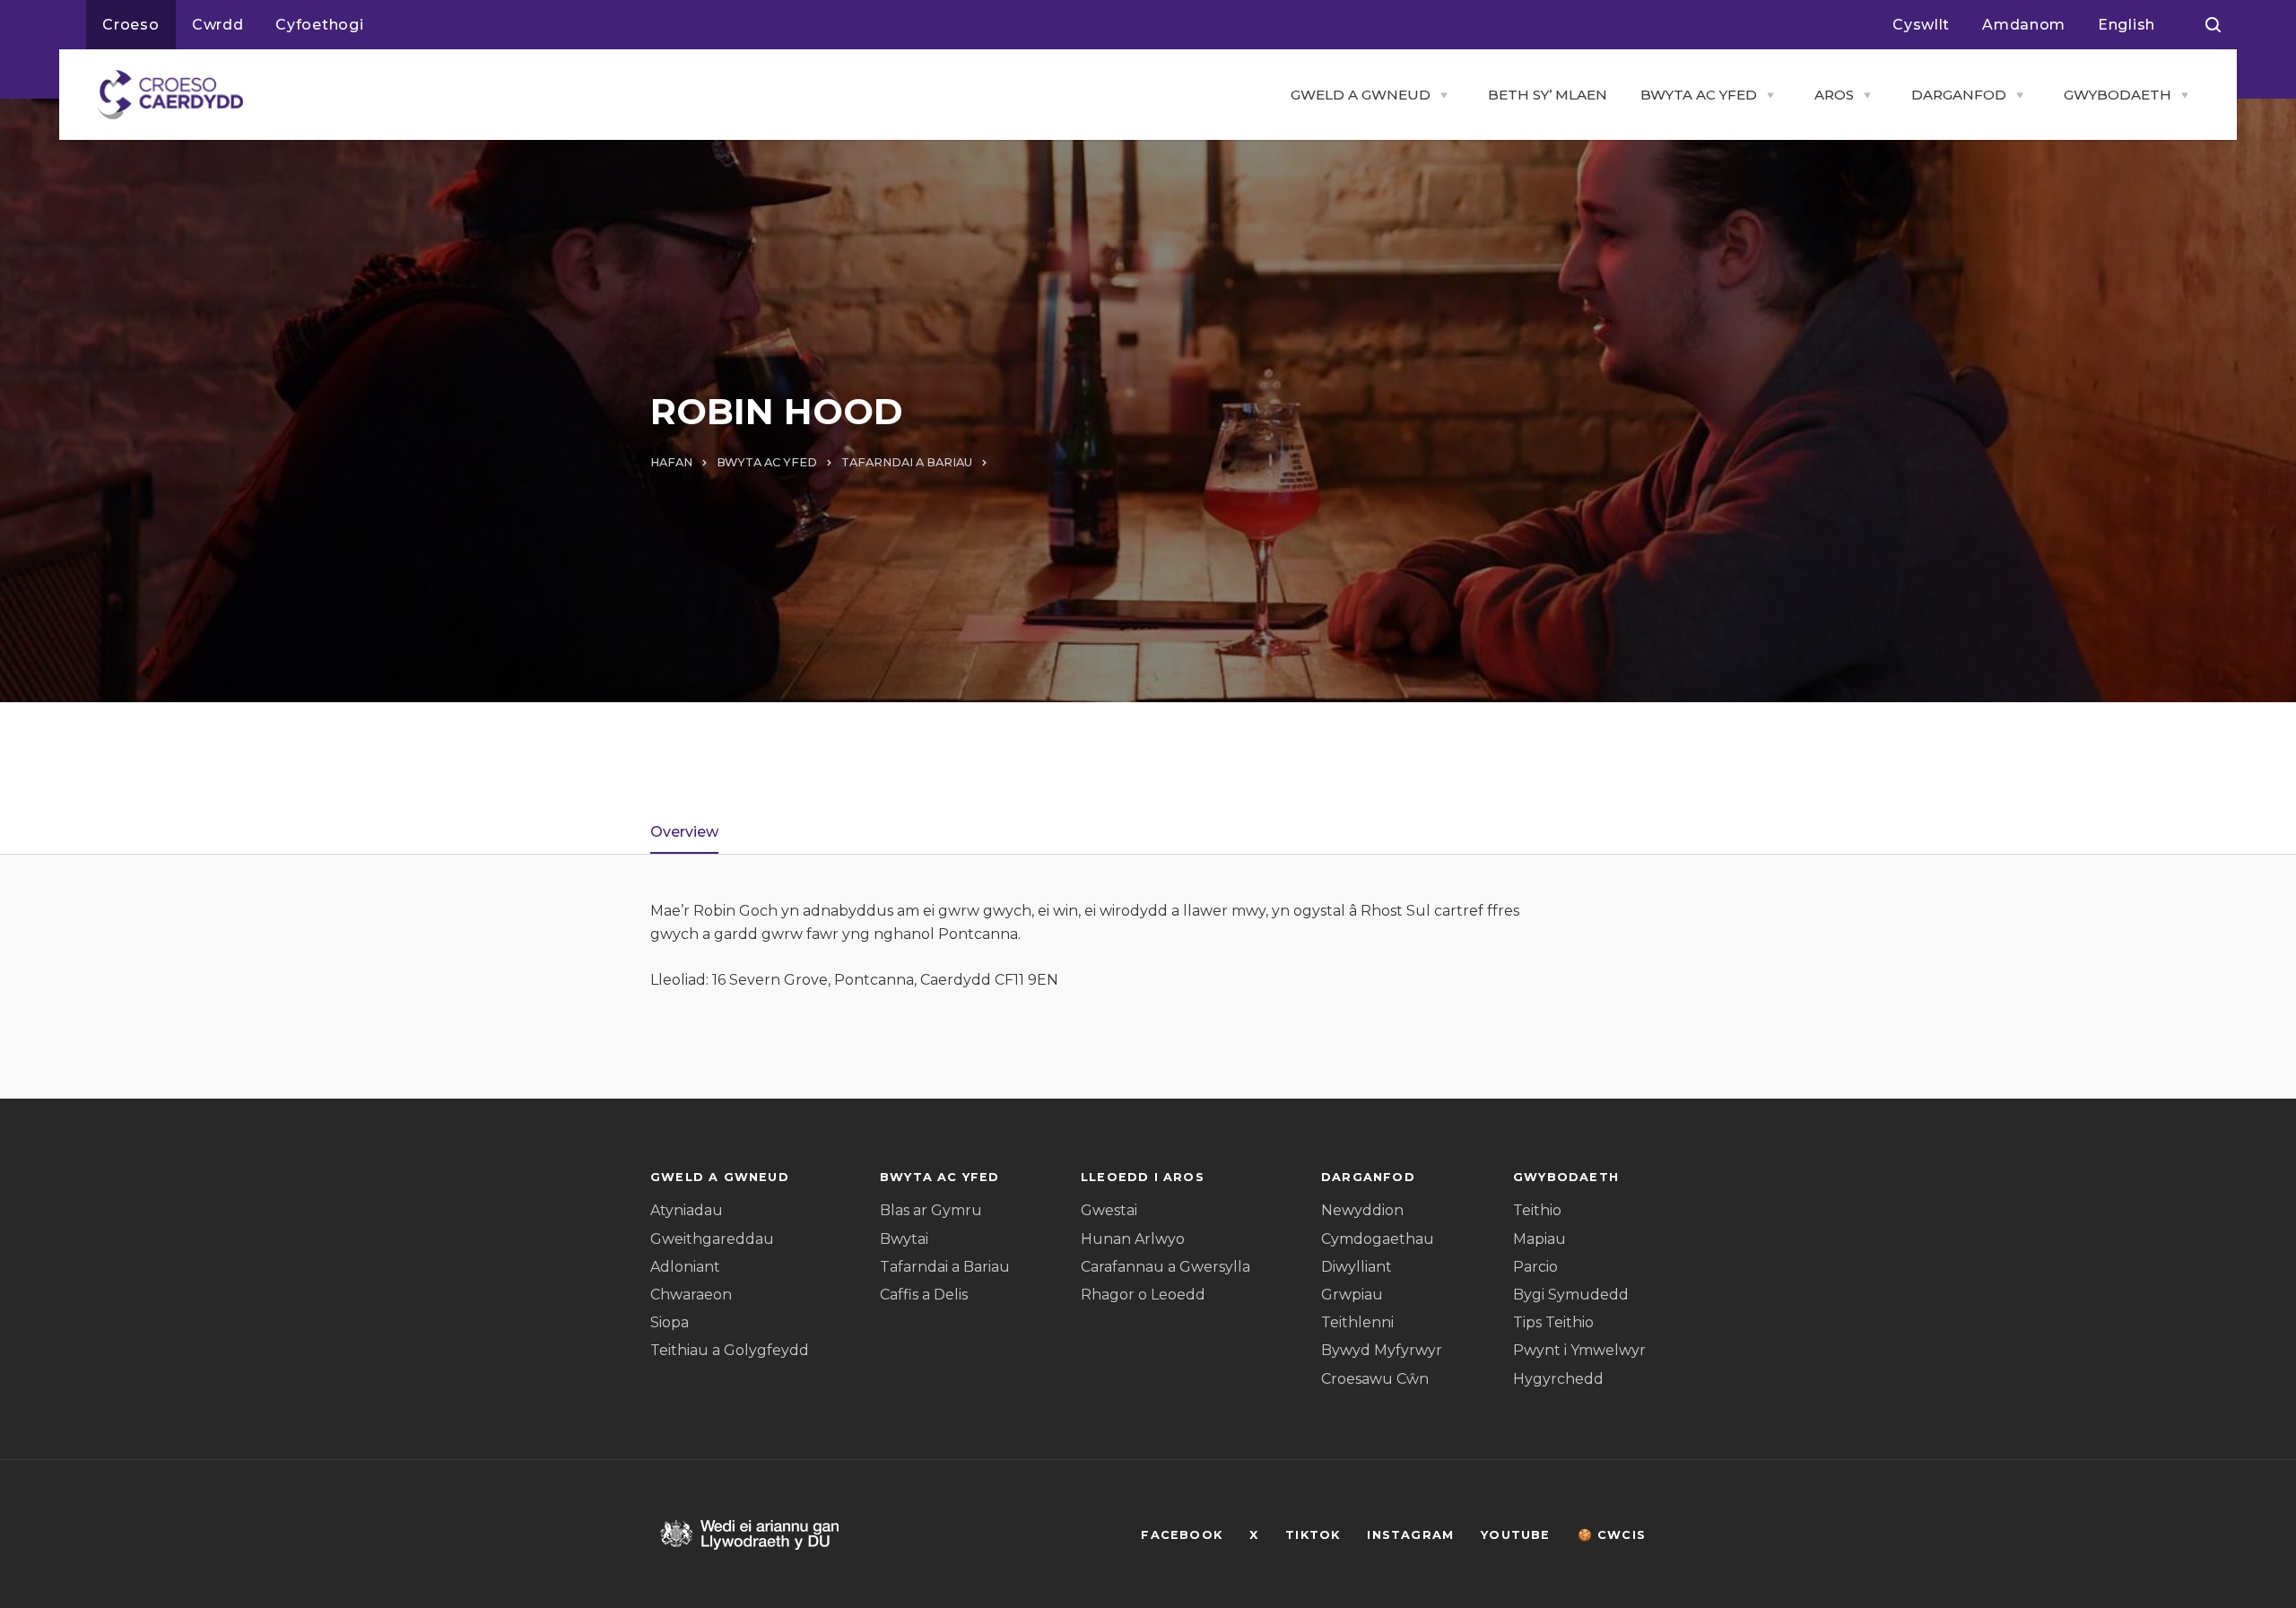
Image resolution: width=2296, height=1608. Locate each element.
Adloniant (685, 1267)
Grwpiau (1352, 1295)
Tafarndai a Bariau (945, 1267)
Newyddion (1362, 1210)
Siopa (670, 1322)
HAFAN (671, 462)
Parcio (1535, 1267)
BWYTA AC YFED (1699, 95)
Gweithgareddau (712, 1239)
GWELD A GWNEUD (1361, 95)
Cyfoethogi (319, 25)
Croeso (131, 25)
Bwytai (904, 1239)
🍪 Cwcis (1612, 1535)
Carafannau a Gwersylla (1165, 1267)
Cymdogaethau (1378, 1239)
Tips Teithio (1553, 1322)
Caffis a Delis (924, 1295)
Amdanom (2024, 25)
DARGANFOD (1959, 95)
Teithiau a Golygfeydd (730, 1350)
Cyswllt (1921, 25)
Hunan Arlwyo (1133, 1239)
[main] (1148, 804)
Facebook (1182, 1535)
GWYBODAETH (2118, 95)
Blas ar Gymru (931, 1210)
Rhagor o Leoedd (1143, 1295)
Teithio (1537, 1210)
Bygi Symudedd (1571, 1295)
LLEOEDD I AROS (1143, 1177)
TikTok (1313, 1535)
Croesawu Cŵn (1375, 1379)
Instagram (1410, 1535)
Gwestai (1109, 1210)
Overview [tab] (684, 832)
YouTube (1515, 1535)
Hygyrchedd (1558, 1379)
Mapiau (1539, 1239)
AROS (1834, 95)
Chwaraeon (691, 1295)
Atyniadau (687, 1210)
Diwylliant (1357, 1267)
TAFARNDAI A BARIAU (907, 462)
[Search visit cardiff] (2213, 25)
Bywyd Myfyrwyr (1382, 1350)
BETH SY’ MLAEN (1548, 95)
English (2126, 25)
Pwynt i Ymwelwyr (1579, 1350)
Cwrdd (218, 25)
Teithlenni (1357, 1322)
